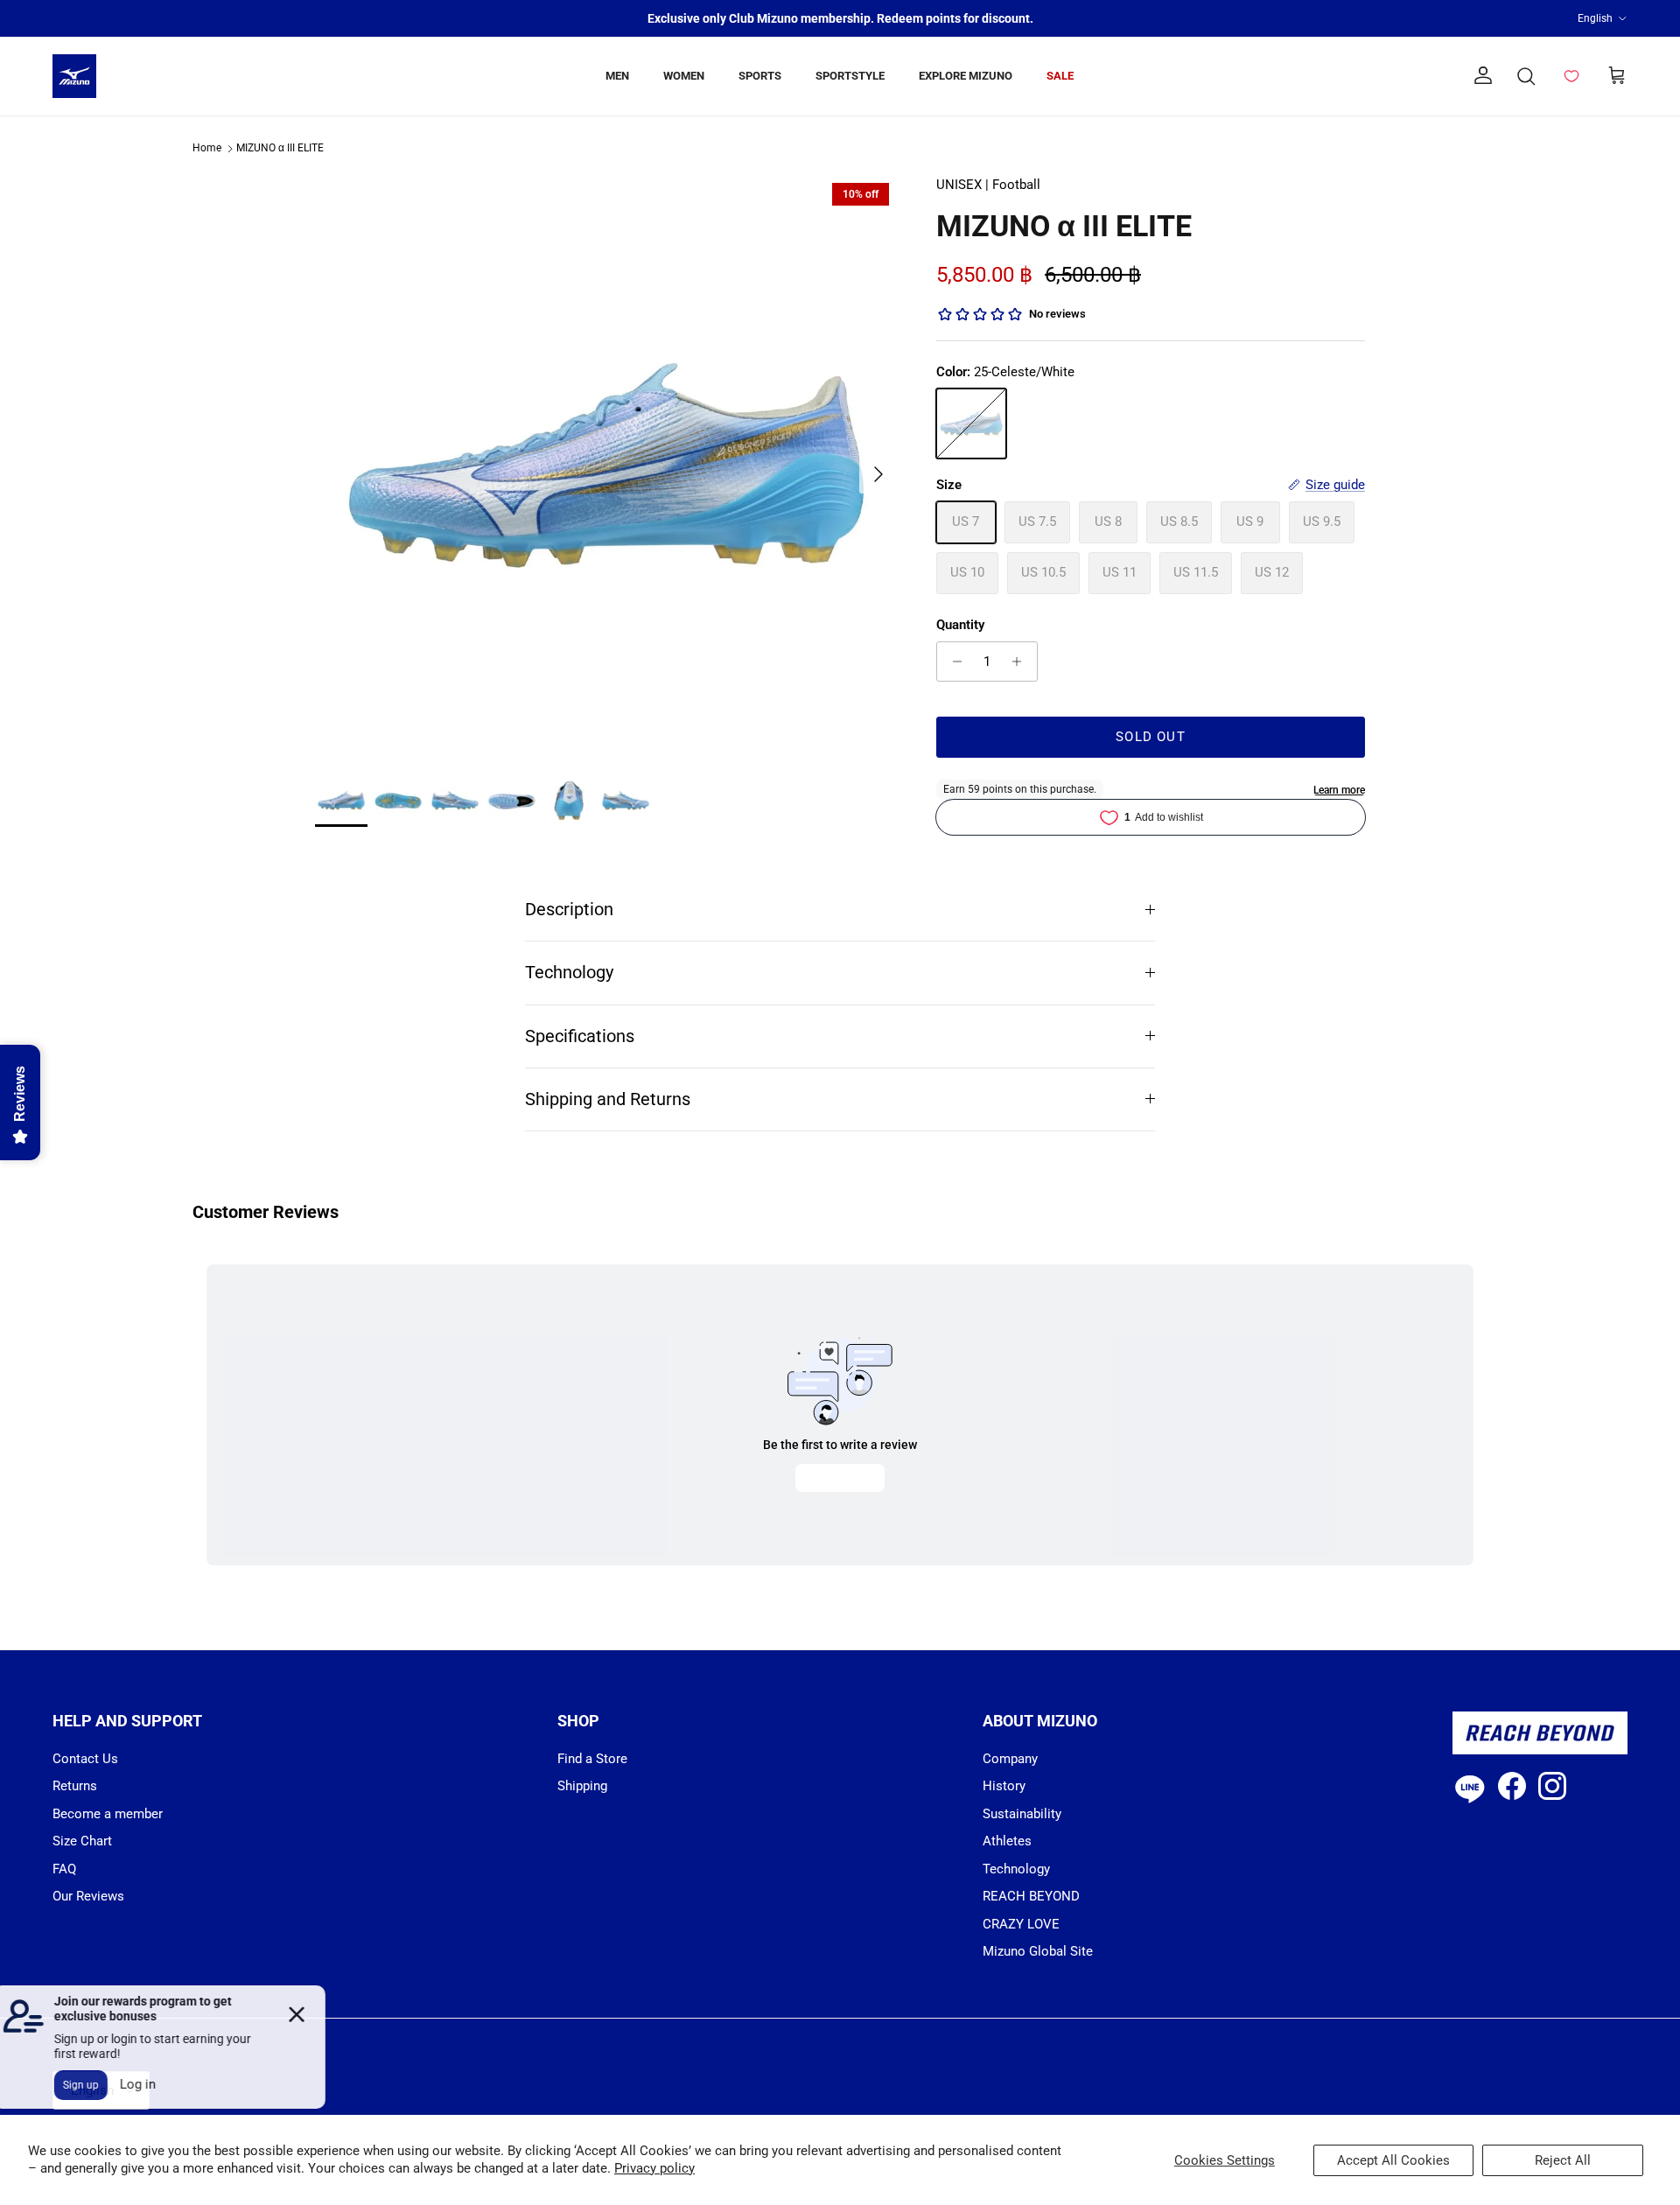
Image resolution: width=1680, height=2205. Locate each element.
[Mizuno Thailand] (74, 76)
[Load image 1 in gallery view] (606, 465)
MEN (617, 76)
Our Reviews (88, 1896)
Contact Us (85, 1759)
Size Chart (82, 1841)
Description (569, 910)
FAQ (64, 1869)
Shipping (582, 1786)
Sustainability (1022, 1814)
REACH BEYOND (1031, 1896)
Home (207, 149)
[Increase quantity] (1022, 661)
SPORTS (760, 76)
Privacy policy (654, 2168)
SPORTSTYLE (850, 76)
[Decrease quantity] (952, 661)
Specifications (580, 1036)
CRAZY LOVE (1021, 1924)
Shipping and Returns (608, 1099)
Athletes (1007, 1841)
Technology (569, 973)
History (1004, 1786)
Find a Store (592, 1759)
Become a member (108, 1814)
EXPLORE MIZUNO (966, 76)
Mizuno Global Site (1038, 1951)
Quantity (960, 625)
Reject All (1563, 2160)
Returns (75, 1786)
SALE (1060, 76)
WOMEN (684, 76)
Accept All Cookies (1393, 2160)
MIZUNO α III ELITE (280, 149)
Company (1010, 1759)
